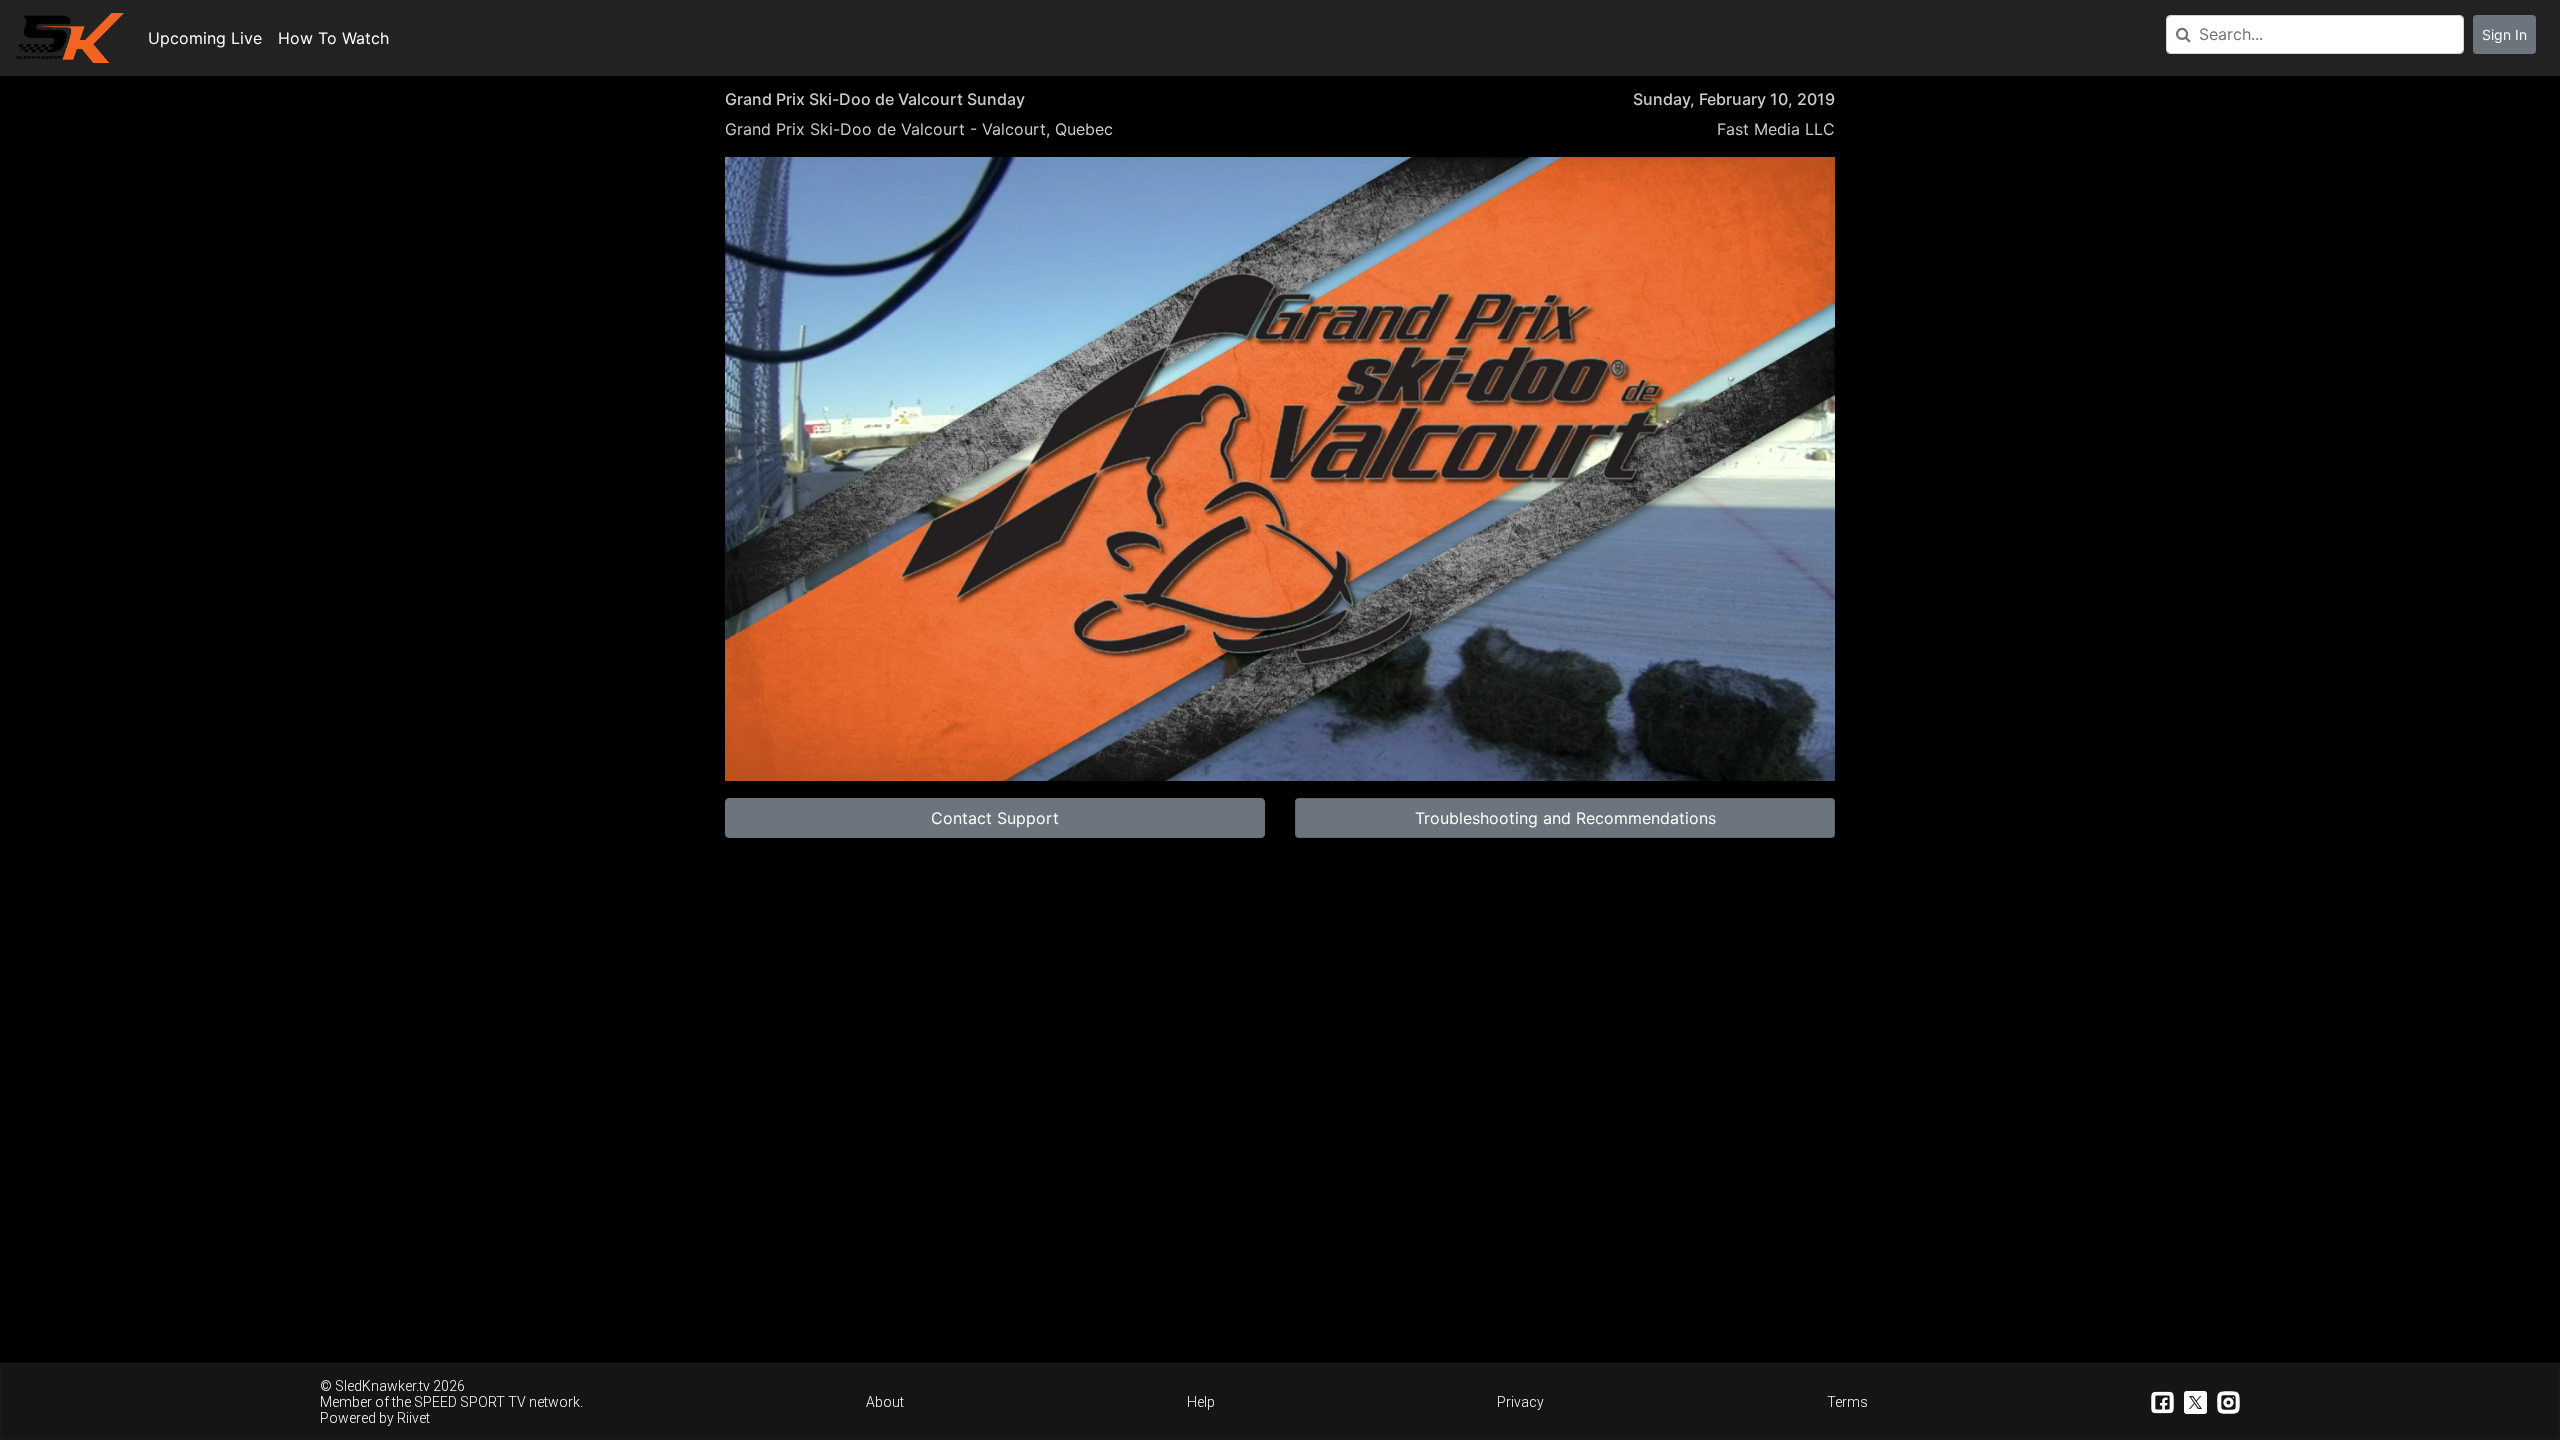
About (885, 1402)
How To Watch (333, 38)
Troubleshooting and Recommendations (1565, 818)
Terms (1847, 1402)
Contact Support (995, 818)
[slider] (1280, 718)
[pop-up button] (1771, 750)
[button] (1284, 473)
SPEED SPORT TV (470, 1402)
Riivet (413, 1418)
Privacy (1520, 1402)
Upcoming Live (205, 38)
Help (1201, 1402)
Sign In (2504, 34)
